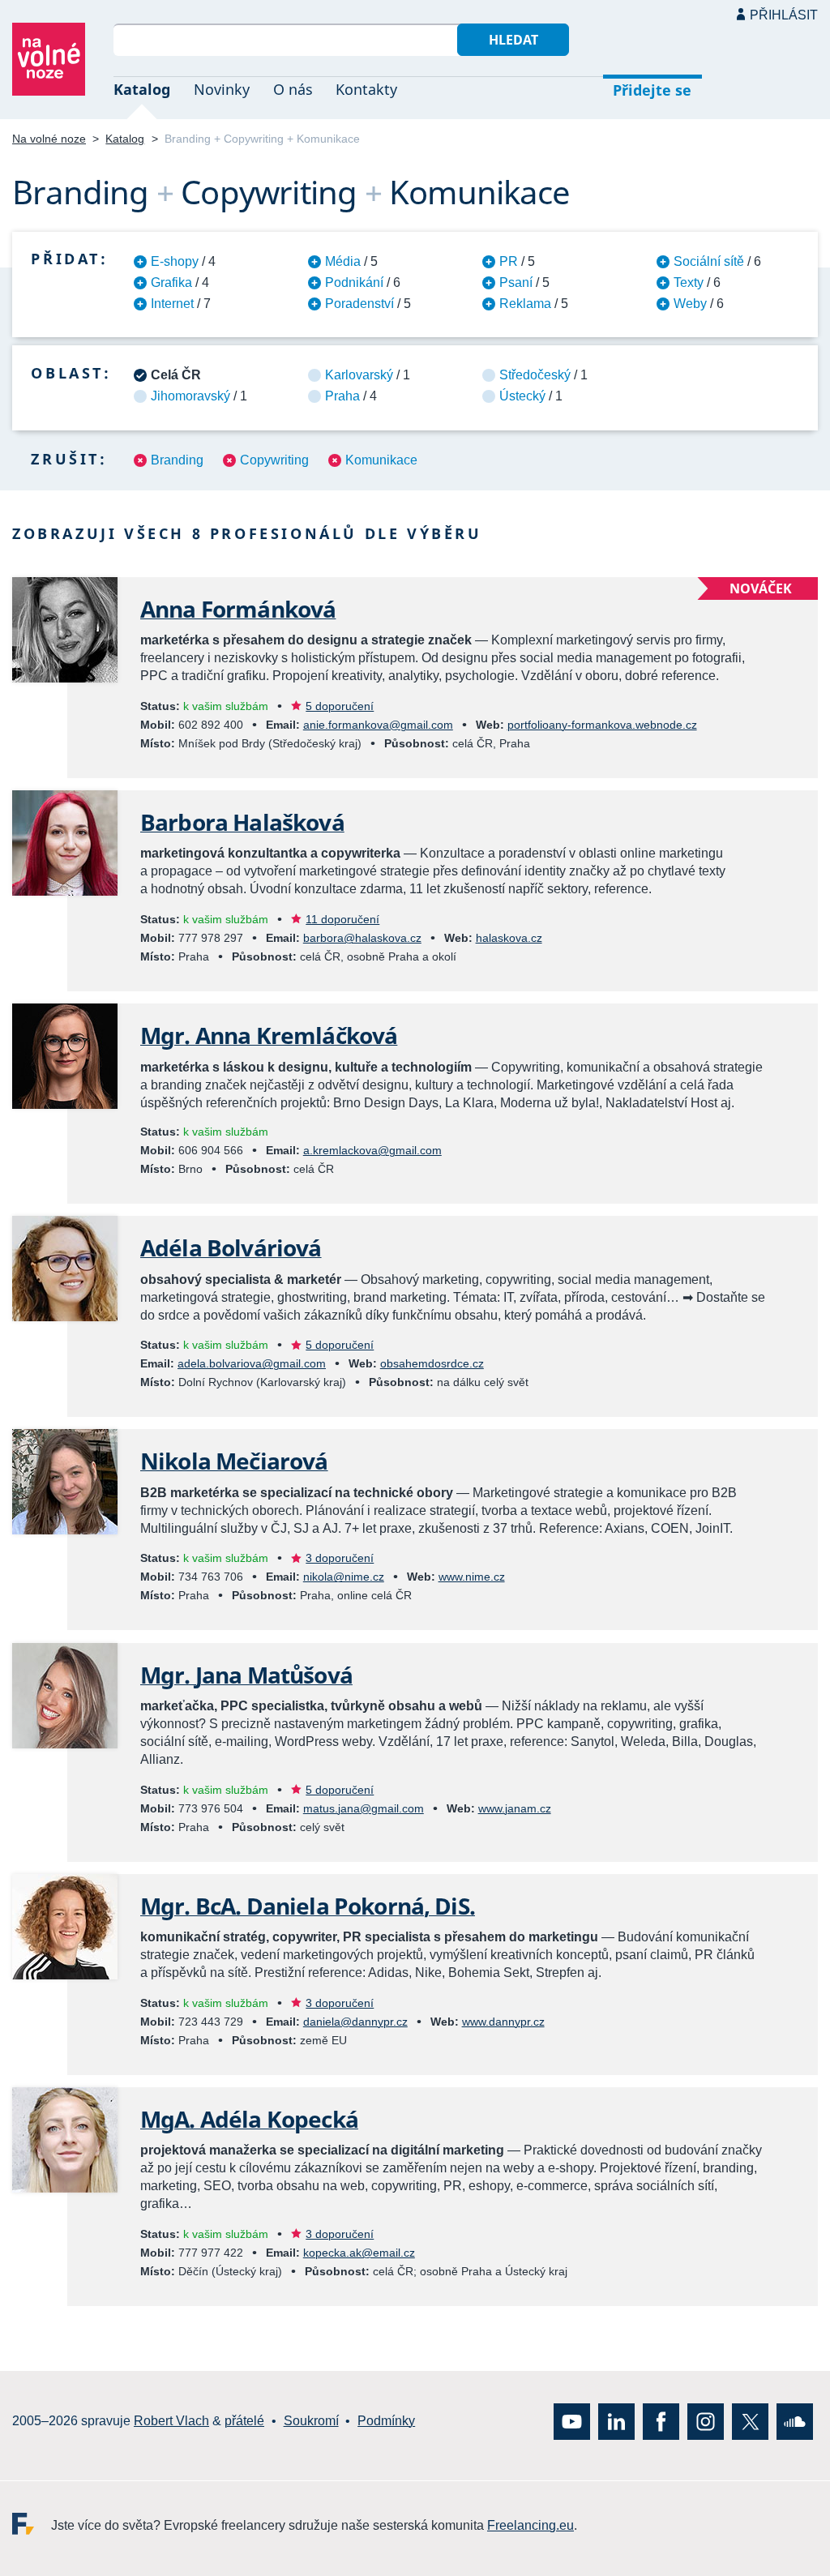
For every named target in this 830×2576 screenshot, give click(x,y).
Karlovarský (359, 375)
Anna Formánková (238, 609)
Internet (172, 304)
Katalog (142, 89)
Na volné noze (49, 139)
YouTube (572, 2421)
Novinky (222, 89)
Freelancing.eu (32, 2523)
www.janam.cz (515, 1808)
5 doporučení (340, 706)
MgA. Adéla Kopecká (249, 2119)
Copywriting (274, 460)
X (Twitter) (750, 2421)
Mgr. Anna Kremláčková (269, 1035)
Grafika (171, 282)
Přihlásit (784, 15)
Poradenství (359, 304)
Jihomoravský (190, 396)
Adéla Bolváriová (231, 1247)
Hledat (513, 40)
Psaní (516, 282)
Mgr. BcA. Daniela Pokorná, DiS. (308, 1906)
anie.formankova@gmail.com (378, 725)
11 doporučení (342, 919)
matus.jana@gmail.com (364, 1808)
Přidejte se (652, 90)
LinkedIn (616, 2421)
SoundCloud (795, 2421)
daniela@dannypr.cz (355, 2022)
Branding (177, 460)
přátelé (244, 2421)
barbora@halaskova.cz (362, 938)
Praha (342, 396)
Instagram (706, 2421)
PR (509, 261)
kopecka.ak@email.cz (359, 2253)
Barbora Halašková (242, 822)
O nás (293, 89)
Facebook (661, 2421)
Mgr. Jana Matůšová (246, 1675)
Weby (690, 304)
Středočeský (535, 375)
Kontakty (366, 89)
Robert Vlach (171, 2421)
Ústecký (522, 396)
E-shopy (175, 261)
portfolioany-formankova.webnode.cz (602, 725)
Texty (689, 282)
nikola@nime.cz (344, 1577)
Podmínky (386, 2421)
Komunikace (381, 460)
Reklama (525, 304)
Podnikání (354, 282)
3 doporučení (340, 1558)
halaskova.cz (509, 938)
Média (343, 261)
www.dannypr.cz (503, 2022)
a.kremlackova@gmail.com (372, 1150)
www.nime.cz (472, 1577)
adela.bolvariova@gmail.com (252, 1363)
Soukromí (311, 2421)
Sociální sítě (709, 261)
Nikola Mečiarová (234, 1461)
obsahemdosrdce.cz (432, 1363)
